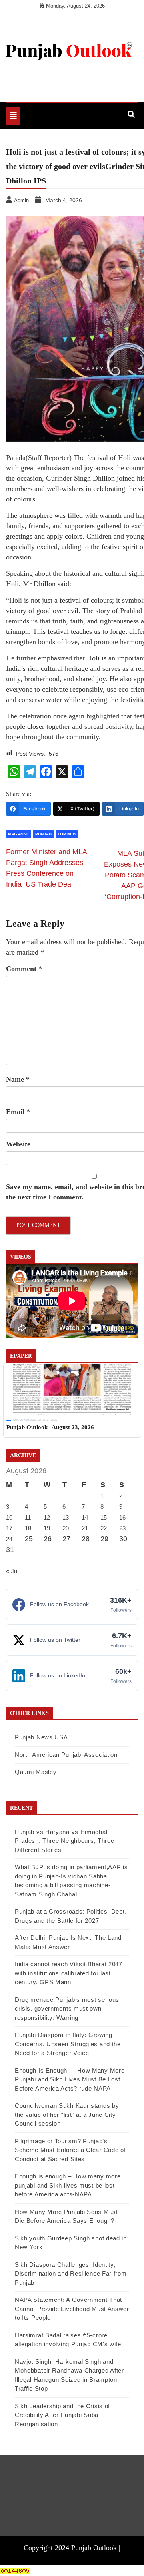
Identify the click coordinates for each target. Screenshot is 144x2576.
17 (9, 1528)
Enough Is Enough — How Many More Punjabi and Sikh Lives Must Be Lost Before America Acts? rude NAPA (70, 2079)
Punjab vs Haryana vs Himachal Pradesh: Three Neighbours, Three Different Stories (64, 1841)
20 (66, 1528)
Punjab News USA (41, 1737)
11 (28, 1517)
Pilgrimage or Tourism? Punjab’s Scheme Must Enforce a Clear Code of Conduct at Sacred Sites (70, 2150)
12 (47, 1517)
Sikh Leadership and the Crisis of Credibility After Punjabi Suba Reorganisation (62, 2415)
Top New (67, 834)
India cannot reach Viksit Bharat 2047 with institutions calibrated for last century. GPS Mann (69, 1973)
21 (85, 1528)
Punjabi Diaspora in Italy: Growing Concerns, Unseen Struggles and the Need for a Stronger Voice (68, 2044)
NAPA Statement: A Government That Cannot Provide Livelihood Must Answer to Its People (72, 2309)
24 (9, 1539)
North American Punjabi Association (66, 1755)
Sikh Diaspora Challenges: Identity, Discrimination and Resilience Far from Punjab (71, 2274)
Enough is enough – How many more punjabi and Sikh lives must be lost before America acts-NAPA (68, 2185)
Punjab (43, 834)
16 (122, 1517)
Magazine (19, 834)
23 (122, 1528)
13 (66, 1517)
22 (104, 1528)
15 (104, 1517)
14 (85, 1517)
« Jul (12, 1571)
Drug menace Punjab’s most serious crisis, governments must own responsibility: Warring (67, 2009)
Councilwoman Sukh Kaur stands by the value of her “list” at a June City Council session (67, 2115)
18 (28, 1528)
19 (47, 1528)
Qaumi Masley (36, 1772)
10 (9, 1517)
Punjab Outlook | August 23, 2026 (50, 1427)
